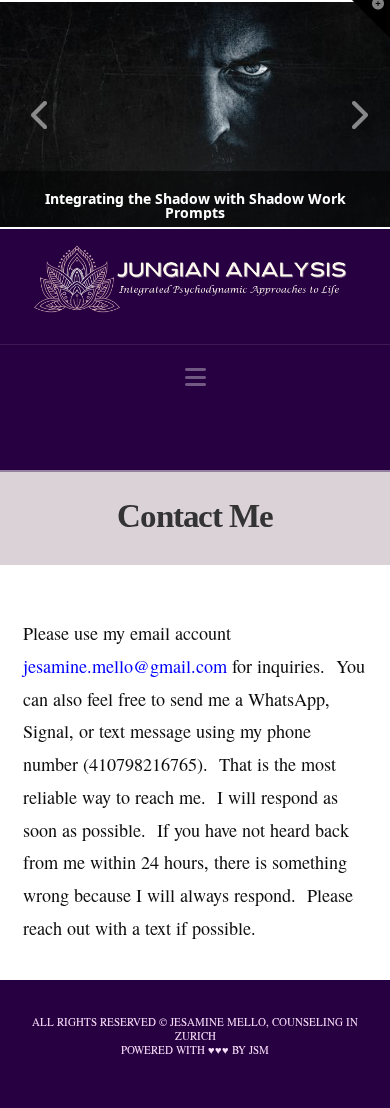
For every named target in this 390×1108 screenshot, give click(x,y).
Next (347, 114)
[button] (195, 377)
